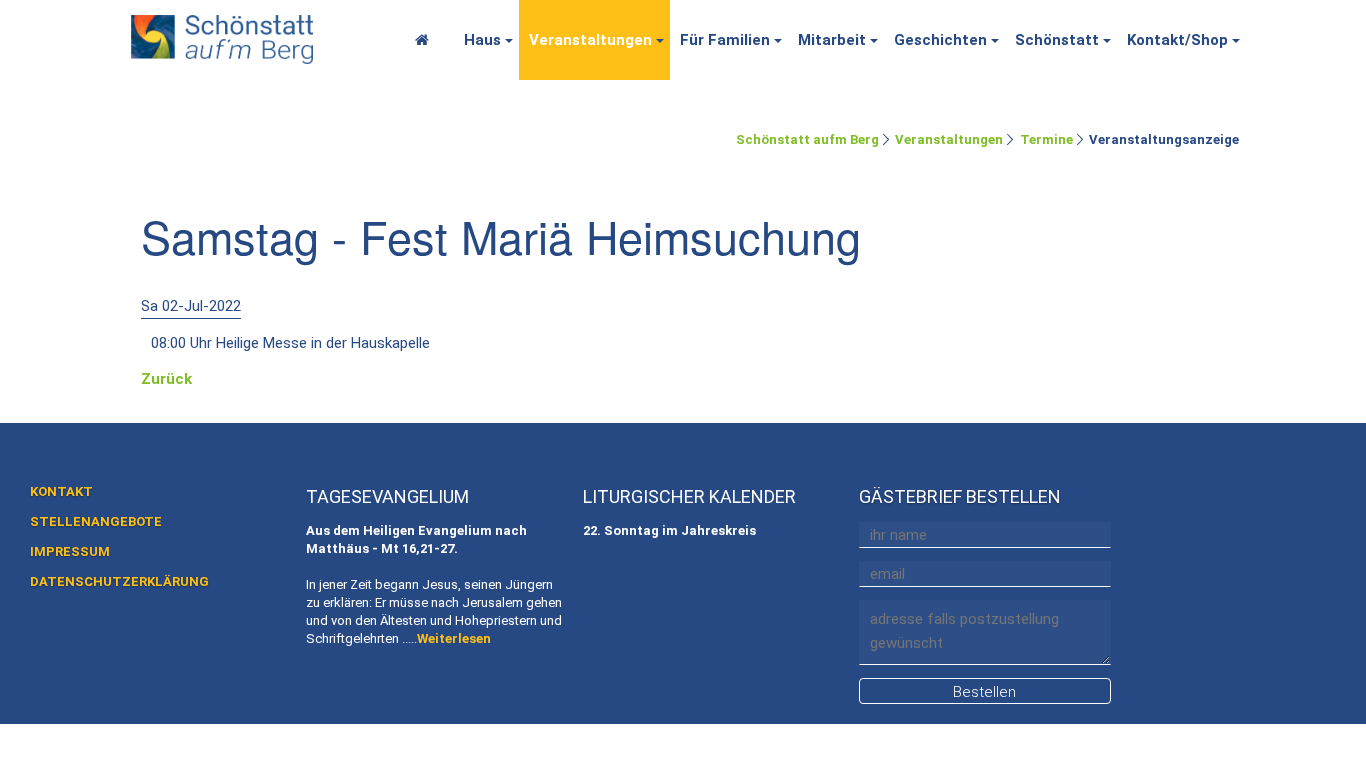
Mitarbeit (832, 40)
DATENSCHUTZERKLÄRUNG (119, 581)
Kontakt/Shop (1177, 40)
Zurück (166, 379)
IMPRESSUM (70, 551)
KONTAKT (61, 491)
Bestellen (984, 692)
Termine (1046, 139)
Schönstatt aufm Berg (807, 139)
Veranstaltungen (590, 40)
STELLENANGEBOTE (96, 521)
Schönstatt (1057, 40)
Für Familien (725, 40)
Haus (482, 40)
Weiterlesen (454, 638)
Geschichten (940, 40)
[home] (222, 36)
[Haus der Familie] (427, 40)
